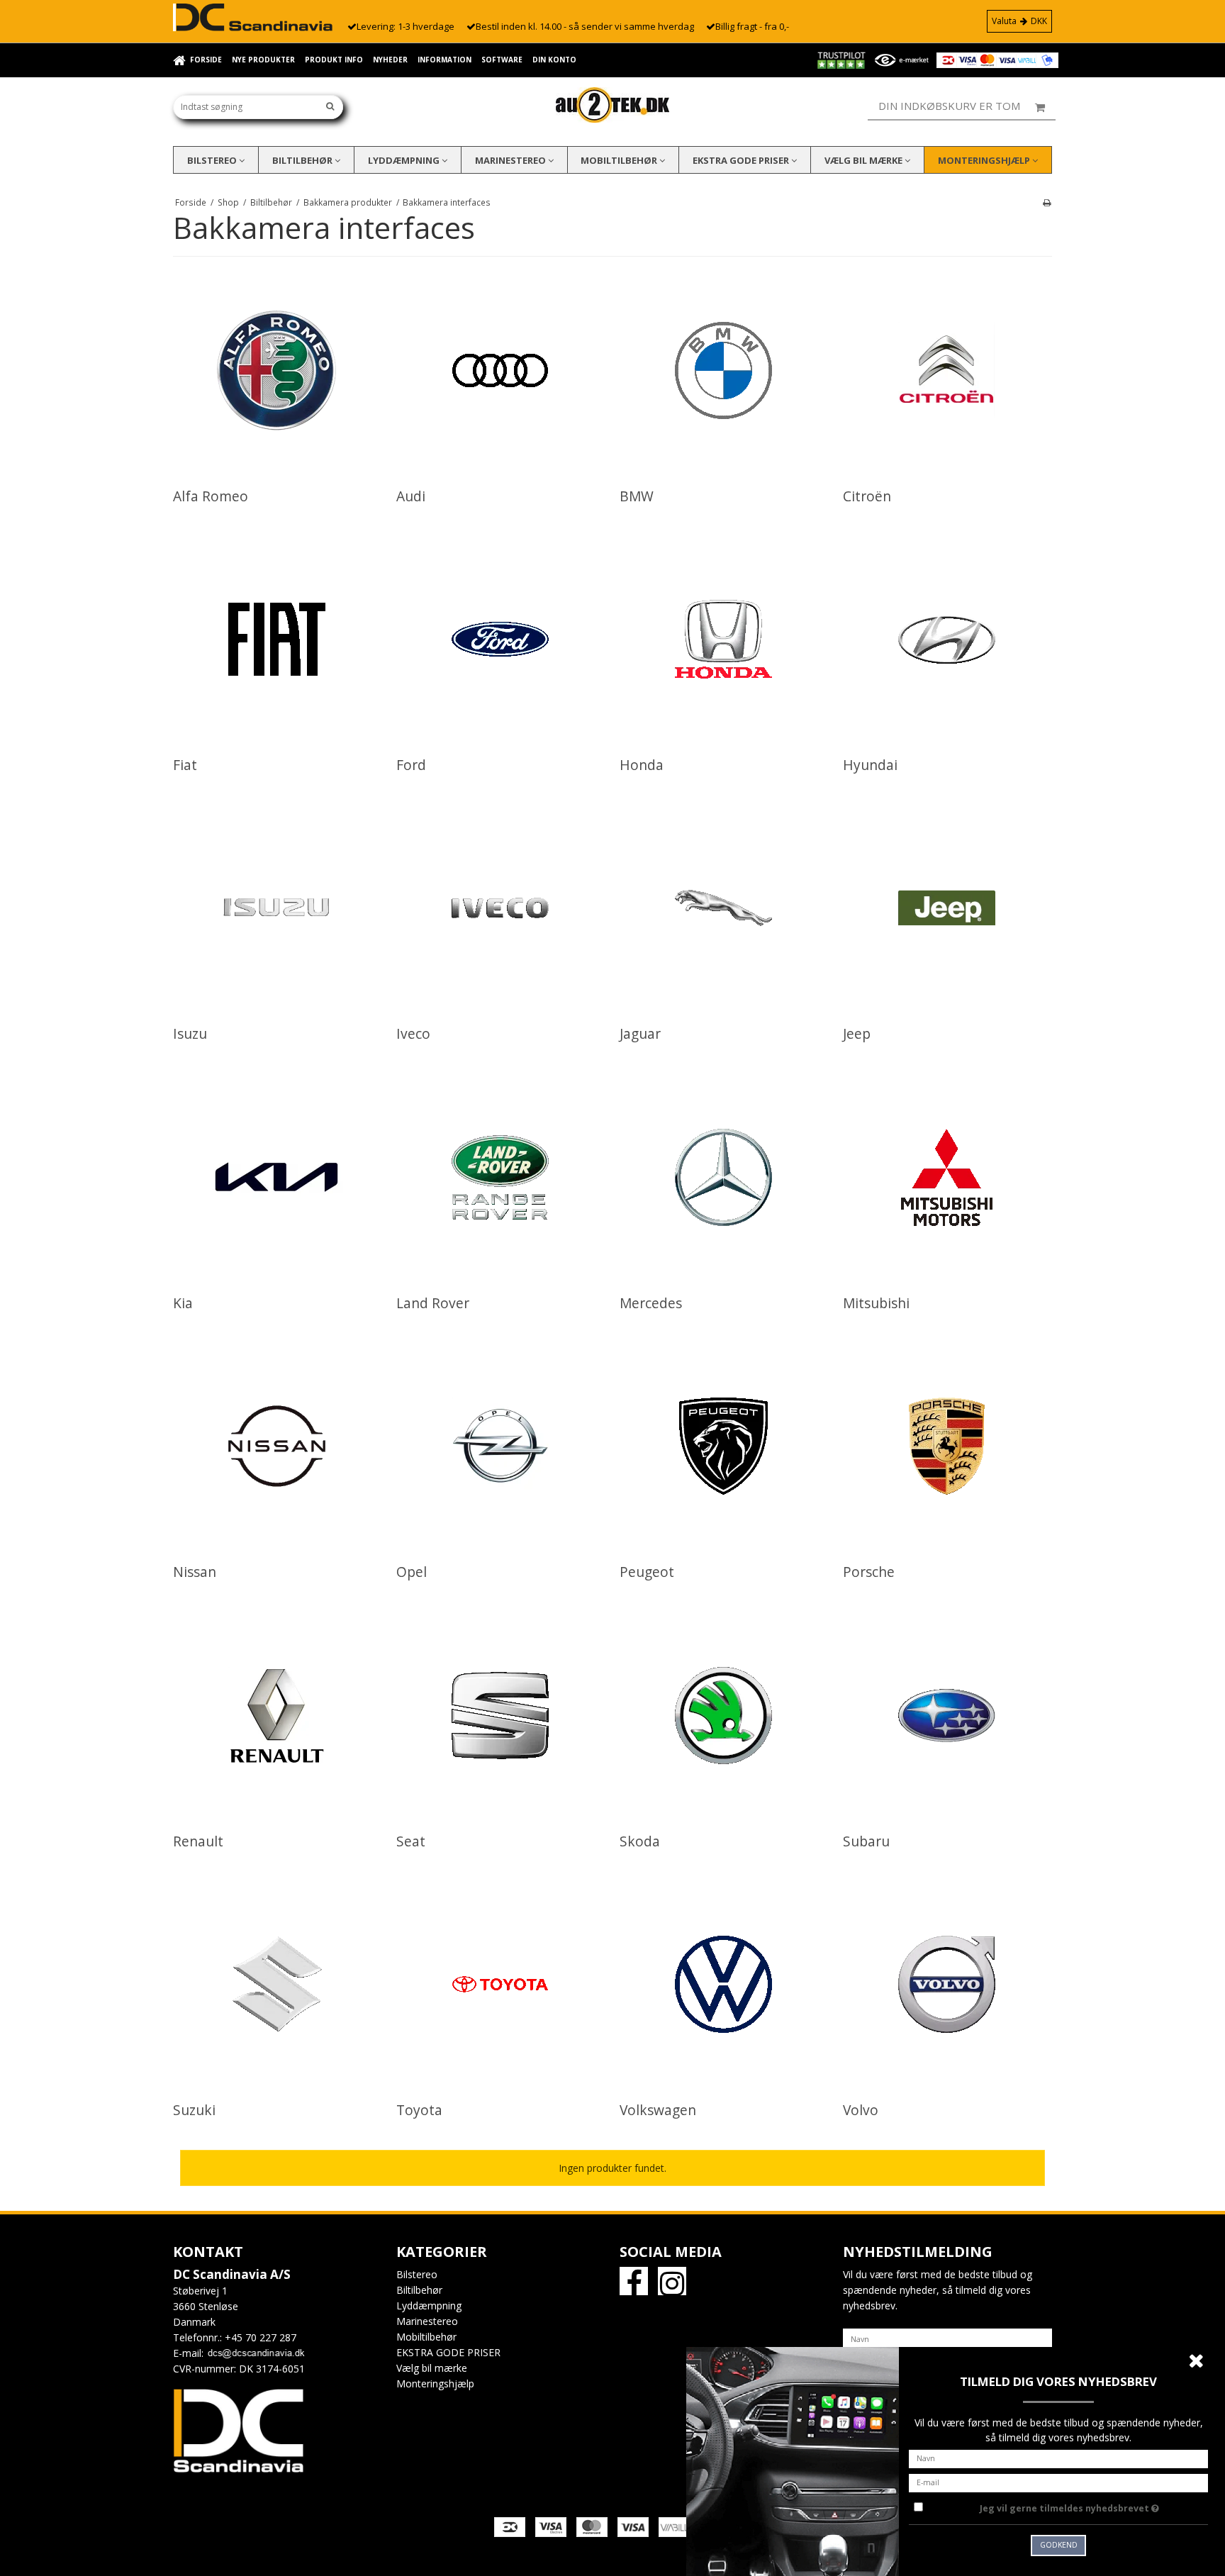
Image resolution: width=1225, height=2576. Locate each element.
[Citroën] (947, 370)
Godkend (1059, 2545)
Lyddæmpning (405, 160)
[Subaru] (947, 1716)
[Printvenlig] (1047, 202)
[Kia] (277, 1177)
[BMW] (723, 370)
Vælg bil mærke (865, 160)
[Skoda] (723, 1716)
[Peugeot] (723, 1446)
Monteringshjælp (985, 160)
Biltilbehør (303, 160)
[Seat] (500, 1716)
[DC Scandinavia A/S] (612, 105)
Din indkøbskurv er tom (949, 106)
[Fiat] (277, 639)
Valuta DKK (1019, 21)
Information (444, 60)
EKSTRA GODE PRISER (742, 160)
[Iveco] (500, 908)
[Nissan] (277, 1446)
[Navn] (947, 2337)
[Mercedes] (723, 1177)
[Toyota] (500, 1984)
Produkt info (334, 60)
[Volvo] (947, 1984)
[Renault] (277, 1716)
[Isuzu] (277, 908)
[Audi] (500, 370)
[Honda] (723, 639)
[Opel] (500, 1446)
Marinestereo (511, 160)
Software (502, 60)
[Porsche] (947, 1446)
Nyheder (390, 60)
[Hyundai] (947, 639)
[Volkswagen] (723, 1984)
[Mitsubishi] (947, 1177)
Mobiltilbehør (620, 160)
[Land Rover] (500, 1177)
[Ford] (500, 639)
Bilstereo (213, 160)
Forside (206, 60)
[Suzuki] (277, 1984)
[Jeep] (947, 908)
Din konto (554, 60)
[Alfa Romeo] (277, 370)
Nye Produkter (263, 60)
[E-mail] (1058, 2481)
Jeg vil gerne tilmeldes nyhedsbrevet (1094, 2506)
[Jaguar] (723, 908)
